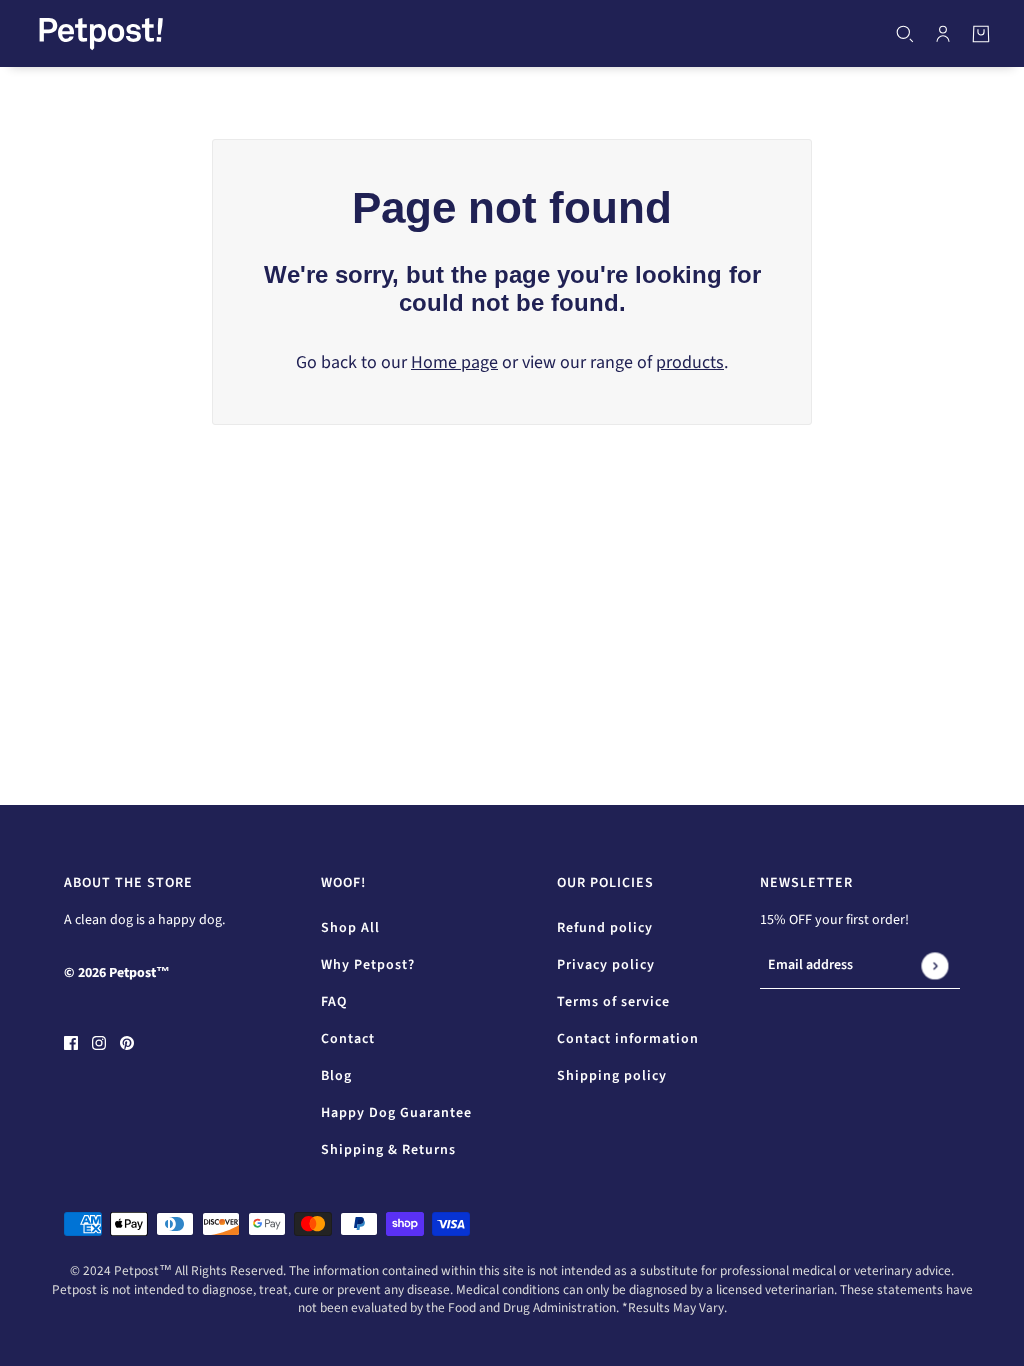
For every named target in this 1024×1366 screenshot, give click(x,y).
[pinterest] (127, 1041)
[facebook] (71, 1041)
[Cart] (981, 34)
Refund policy (605, 928)
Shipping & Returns (388, 1150)
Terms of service (613, 1002)
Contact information (628, 1039)
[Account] (943, 34)
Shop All (350, 928)
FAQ (334, 1002)
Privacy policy (606, 965)
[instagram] (99, 1041)
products (690, 362)
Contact (348, 1039)
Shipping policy (612, 1076)
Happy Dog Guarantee (396, 1113)
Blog (336, 1076)
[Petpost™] (101, 33)
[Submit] (934, 965)
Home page (454, 362)
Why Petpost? (368, 965)
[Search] (905, 34)
